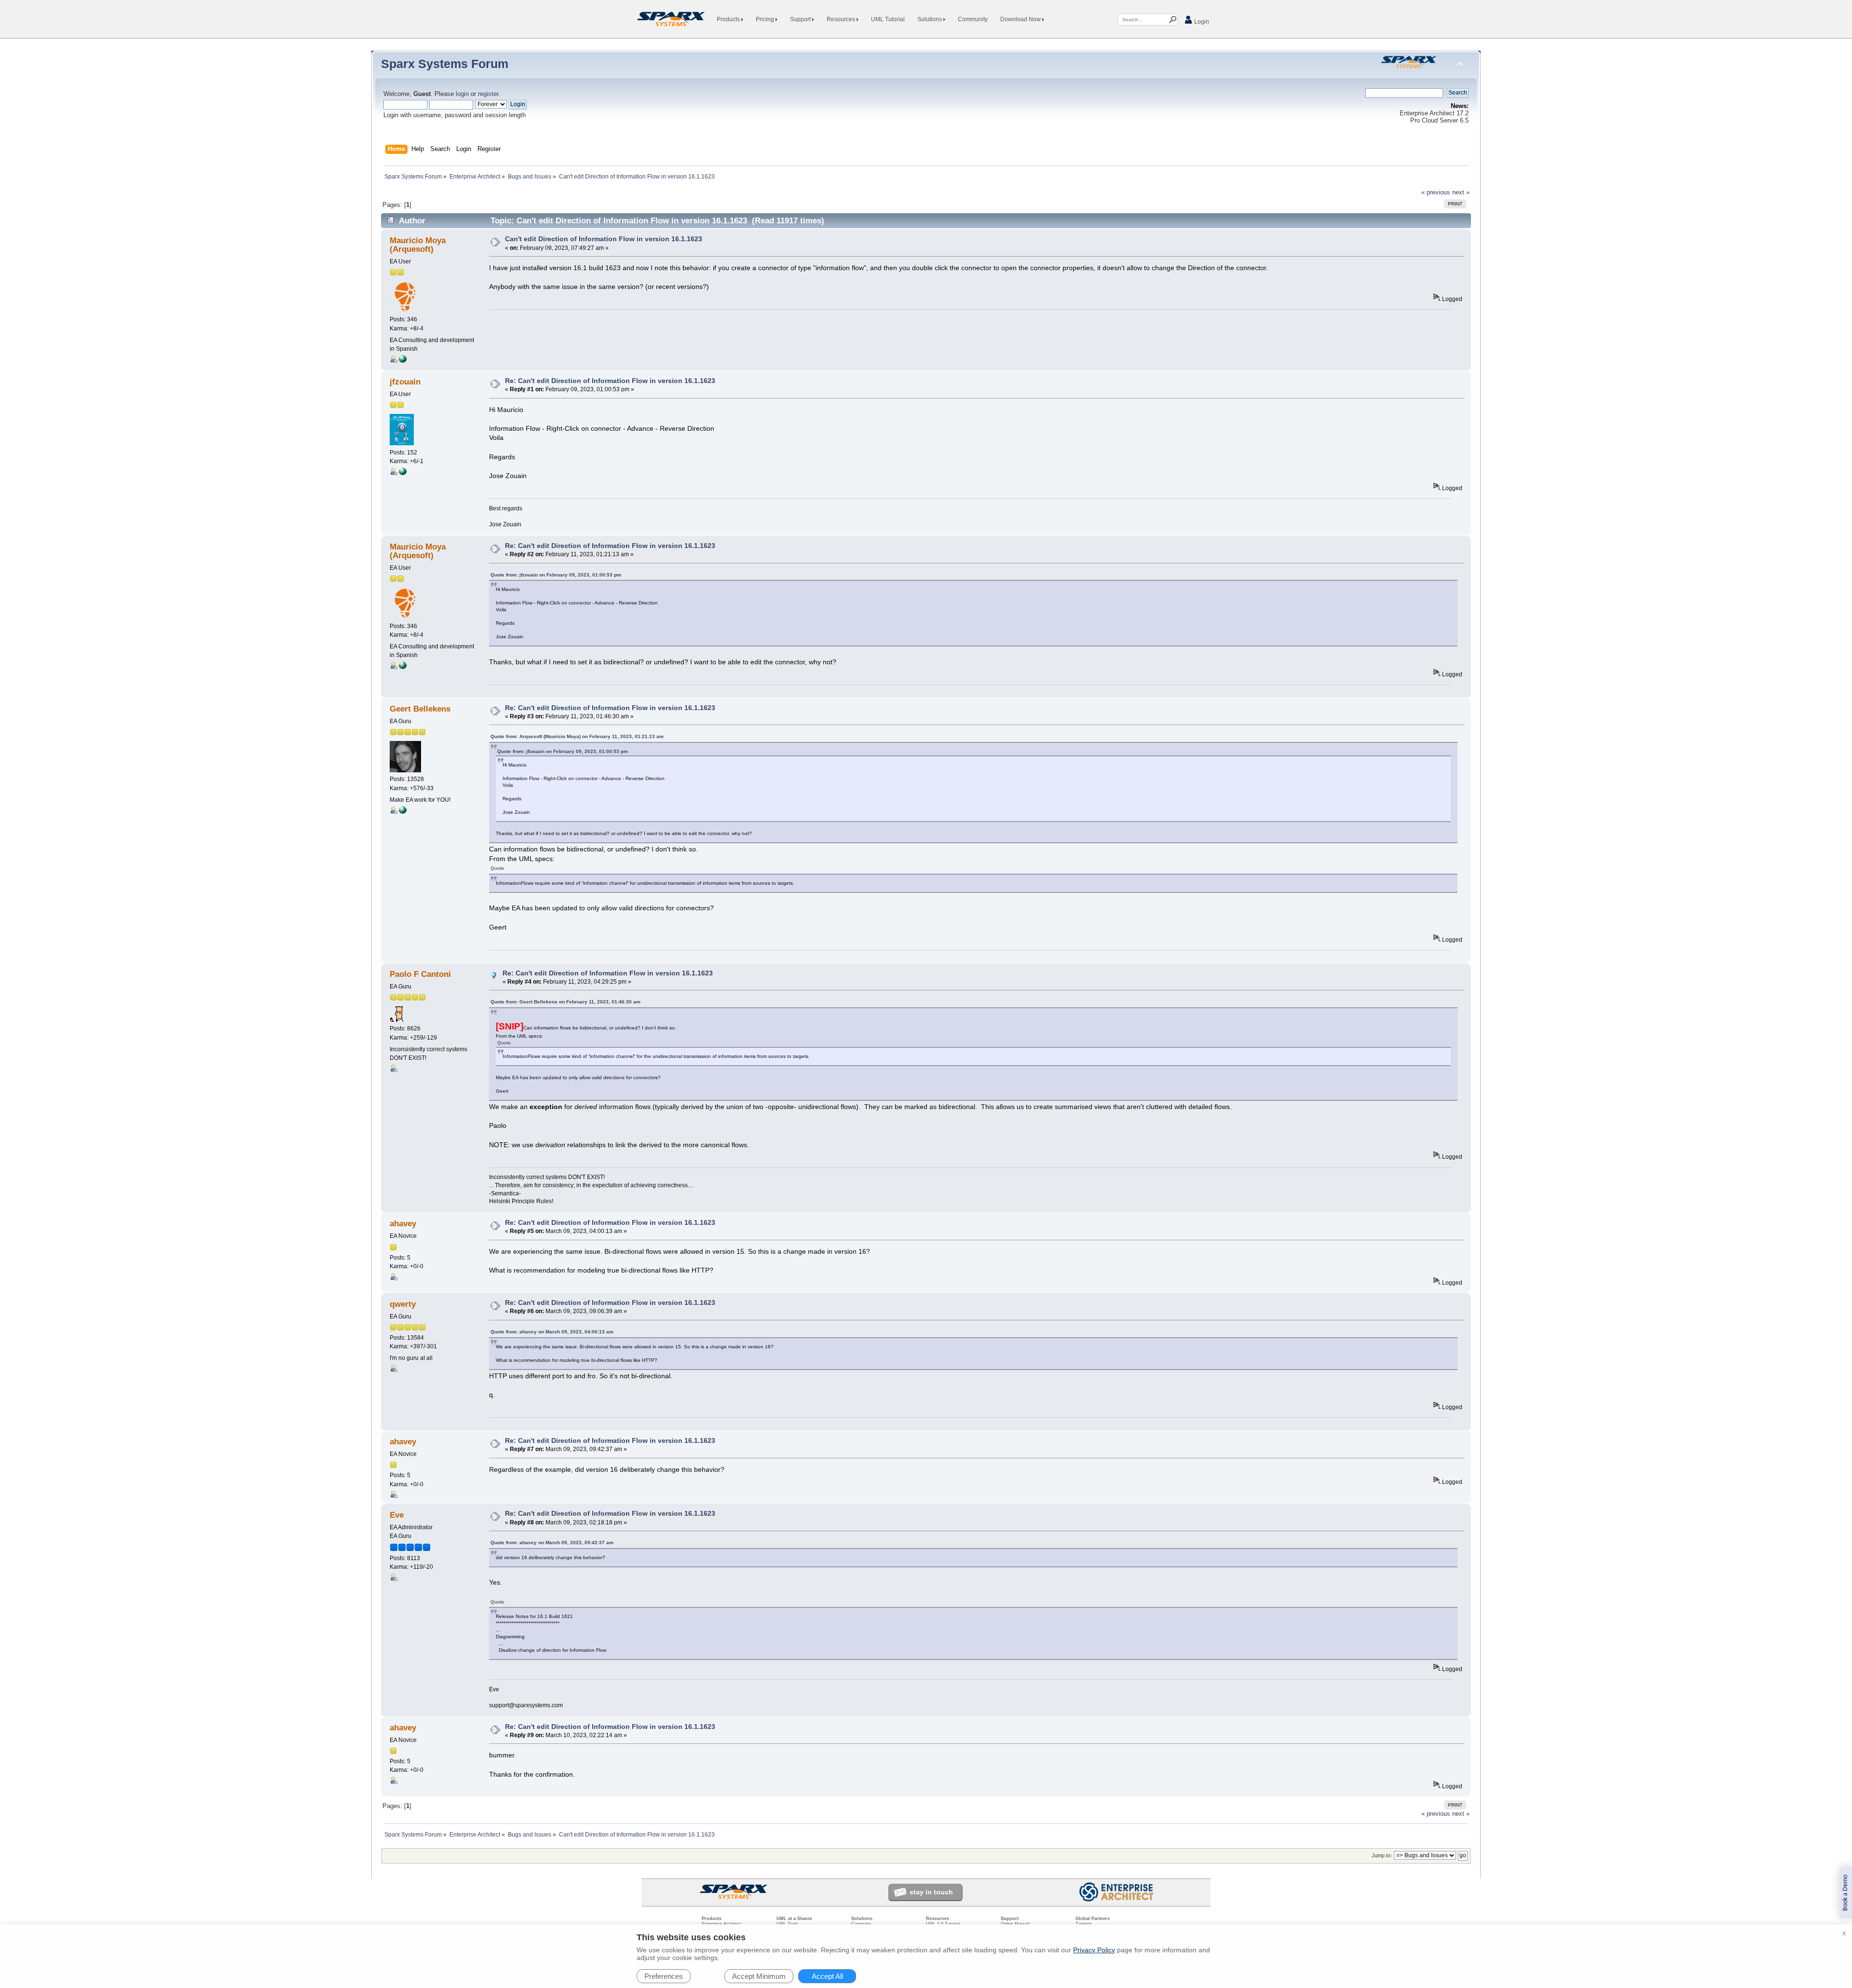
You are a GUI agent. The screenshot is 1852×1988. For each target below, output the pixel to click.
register (488, 94)
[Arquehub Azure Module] (403, 361)
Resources (842, 19)
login (462, 94)
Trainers (1084, 1924)
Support (801, 19)
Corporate (861, 1924)
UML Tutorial (888, 19)
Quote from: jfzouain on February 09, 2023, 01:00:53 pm (556, 575)
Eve (397, 1515)
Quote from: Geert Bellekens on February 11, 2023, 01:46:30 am (565, 1002)
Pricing (766, 19)
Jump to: (1382, 1855)
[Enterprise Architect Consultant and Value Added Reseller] (403, 812)
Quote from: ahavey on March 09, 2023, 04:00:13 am (552, 1332)
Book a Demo (1845, 1893)
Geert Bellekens (420, 709)
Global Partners (1093, 1919)
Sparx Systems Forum (445, 64)
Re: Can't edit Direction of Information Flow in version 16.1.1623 (610, 381)
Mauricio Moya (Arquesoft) (418, 245)
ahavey (403, 1224)
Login (1201, 22)
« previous (1436, 192)
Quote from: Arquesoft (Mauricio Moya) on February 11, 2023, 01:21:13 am (577, 736)
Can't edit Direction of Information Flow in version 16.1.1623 (604, 239)
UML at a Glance (794, 1919)
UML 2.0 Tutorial (943, 1924)
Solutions (930, 19)
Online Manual (1015, 1924)
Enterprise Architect (722, 1924)
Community (973, 19)
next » (1461, 192)
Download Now (1021, 19)
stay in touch (931, 1892)
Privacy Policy (1094, 1950)
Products (729, 19)
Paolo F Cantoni (420, 974)
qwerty (403, 1304)
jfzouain (405, 382)
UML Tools (787, 1924)
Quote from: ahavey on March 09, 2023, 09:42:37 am (552, 1542)
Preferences (664, 1976)
